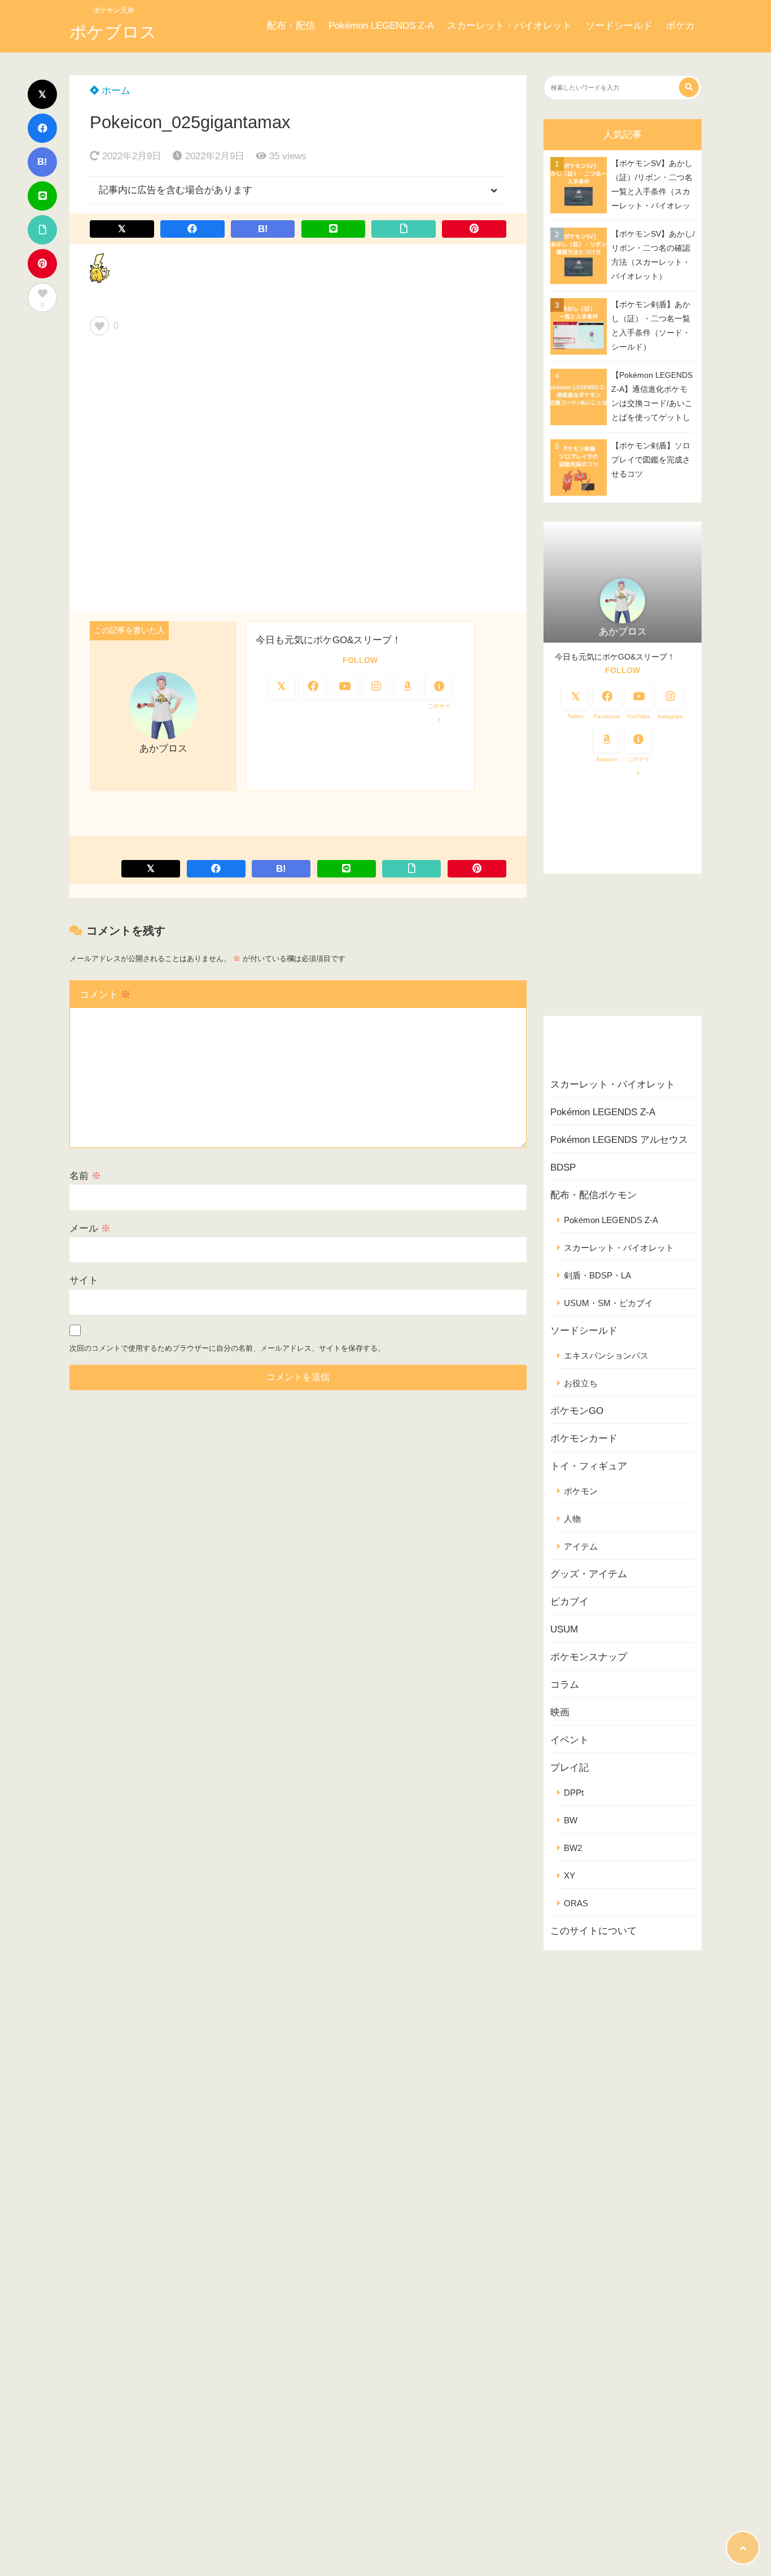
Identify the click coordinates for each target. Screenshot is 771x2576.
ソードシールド (619, 26)
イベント (570, 1740)
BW (571, 1820)
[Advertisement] (298, 478)
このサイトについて (593, 1931)
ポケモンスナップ (589, 1657)
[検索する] (689, 87)
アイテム (581, 1546)
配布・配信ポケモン (593, 1195)
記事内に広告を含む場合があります (176, 190)
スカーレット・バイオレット (509, 26)
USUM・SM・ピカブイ (608, 1303)
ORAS (576, 1903)
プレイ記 (570, 1768)
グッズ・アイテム (589, 1574)
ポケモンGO (577, 1411)
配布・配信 (291, 26)
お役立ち (581, 1383)
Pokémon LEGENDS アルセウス (619, 1140)
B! (42, 162)
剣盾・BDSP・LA (597, 1275)
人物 (572, 1519)
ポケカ (680, 26)
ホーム (115, 91)
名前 (85, 1176)
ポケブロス (113, 32)
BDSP (563, 1167)
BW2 (573, 1848)
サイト (84, 1280)
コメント (105, 995)
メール (90, 1228)
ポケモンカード (584, 1438)
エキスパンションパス (606, 1355)
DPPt (574, 1793)
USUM (564, 1629)
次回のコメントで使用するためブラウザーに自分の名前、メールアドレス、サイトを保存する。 (227, 1348)
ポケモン (581, 1491)
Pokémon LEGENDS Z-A (381, 26)
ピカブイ (570, 1602)
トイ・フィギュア (589, 1466)
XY (570, 1876)
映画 (560, 1712)
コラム (565, 1685)
